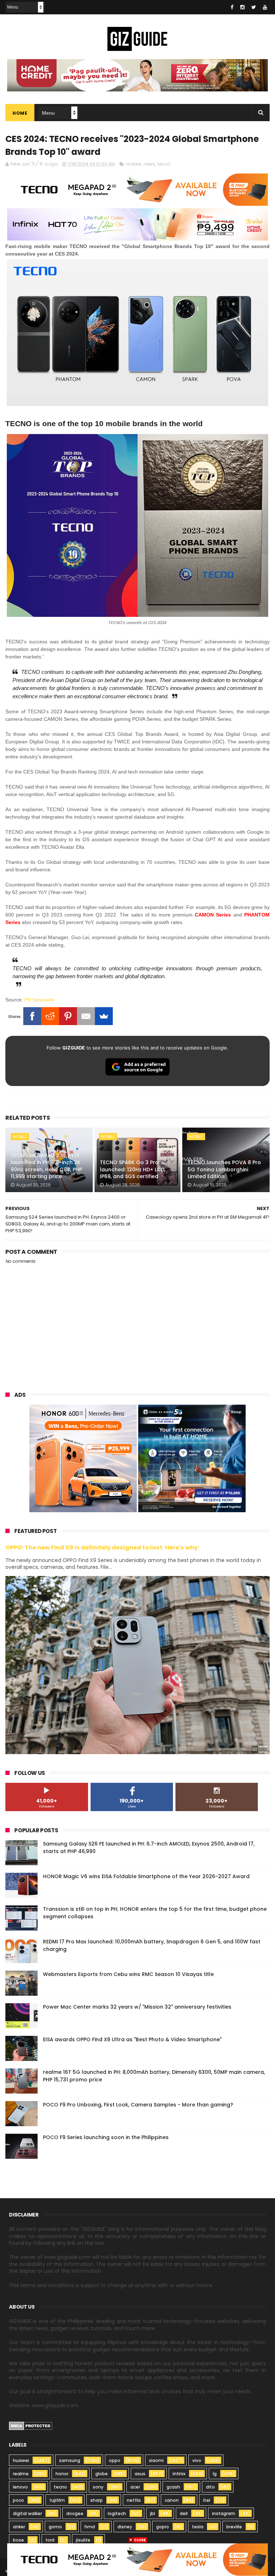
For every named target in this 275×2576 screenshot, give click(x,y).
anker (19, 2527)
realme (21, 2474)
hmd (90, 2527)
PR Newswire (39, 1000)
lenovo (20, 2487)
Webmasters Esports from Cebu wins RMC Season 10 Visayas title (128, 1974)
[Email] (86, 1016)
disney (125, 2527)
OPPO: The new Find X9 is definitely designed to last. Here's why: (102, 1547)
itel (207, 2500)
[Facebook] (32, 1016)
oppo (115, 2460)
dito (210, 2487)
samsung (70, 2460)
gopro (163, 2527)
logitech (117, 2513)
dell (184, 2513)
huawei (21, 2460)
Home (20, 113)
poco (18, 2500)
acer (135, 2487)
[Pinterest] (68, 1016)
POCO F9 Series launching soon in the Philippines (106, 2137)
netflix (134, 2500)
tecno (164, 164)
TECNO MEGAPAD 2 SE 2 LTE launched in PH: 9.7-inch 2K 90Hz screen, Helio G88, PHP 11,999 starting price (46, 1166)
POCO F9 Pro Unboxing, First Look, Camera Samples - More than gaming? (138, 2105)
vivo (197, 2460)
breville (234, 2527)
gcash (173, 2487)
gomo (55, 2527)
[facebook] (232, 7)
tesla (198, 2527)
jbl (153, 2513)
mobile (134, 164)
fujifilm (57, 2500)
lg (215, 2474)
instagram (224, 2513)
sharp (97, 2500)
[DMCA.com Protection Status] (31, 2428)
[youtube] (265, 7)
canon (172, 2500)
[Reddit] (50, 1016)
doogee (75, 2513)
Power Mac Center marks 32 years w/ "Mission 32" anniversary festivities (137, 2007)
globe (102, 2474)
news (149, 164)
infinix (179, 2474)
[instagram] (242, 7)
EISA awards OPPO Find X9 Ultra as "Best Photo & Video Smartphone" (132, 2039)
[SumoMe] (104, 1016)
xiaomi (156, 2460)
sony (98, 2487)
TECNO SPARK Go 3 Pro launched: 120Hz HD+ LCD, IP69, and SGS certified (133, 1169)
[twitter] (254, 7)
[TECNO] (137, 2559)
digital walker (27, 2513)
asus (140, 2474)
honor (62, 2474)
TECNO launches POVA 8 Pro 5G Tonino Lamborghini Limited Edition (224, 1169)
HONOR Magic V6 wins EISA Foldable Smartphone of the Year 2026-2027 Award (146, 1876)
